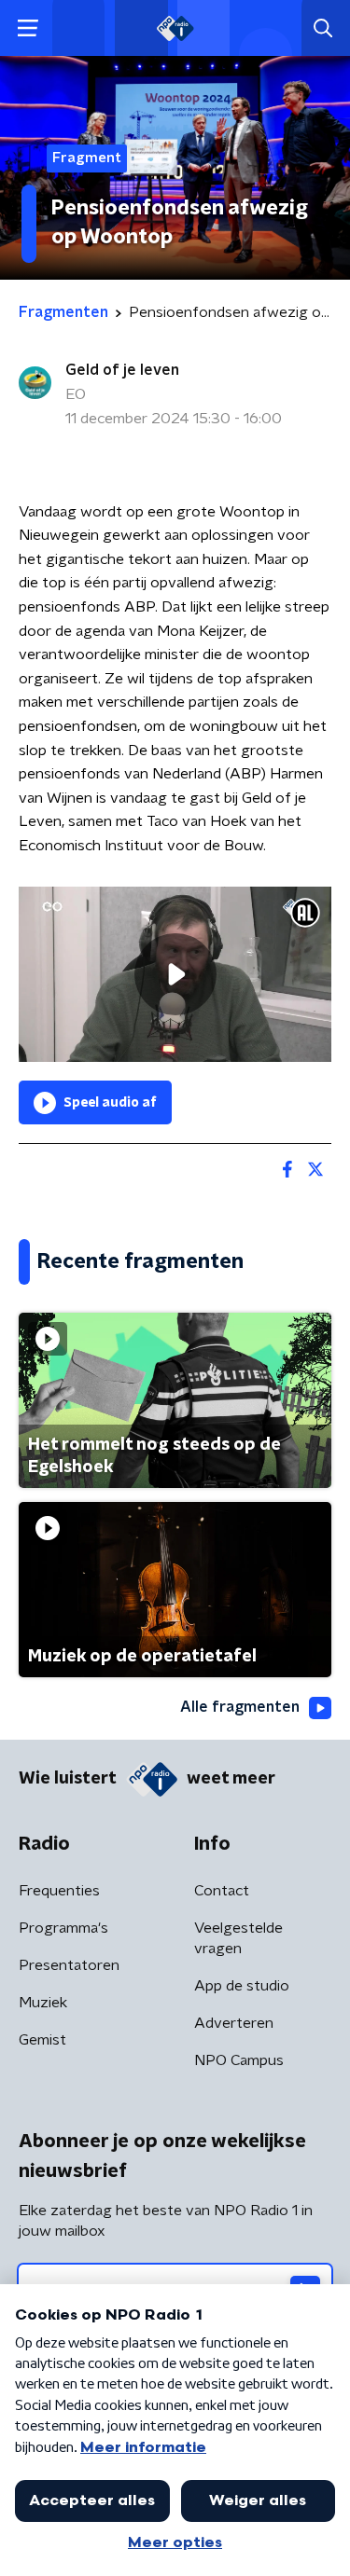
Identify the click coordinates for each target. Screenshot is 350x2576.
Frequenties (59, 1891)
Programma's (63, 1928)
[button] (28, 28)
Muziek (43, 2003)
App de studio (242, 1986)
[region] (175, 974)
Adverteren (234, 2023)
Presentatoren (69, 1965)
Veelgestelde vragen (238, 1938)
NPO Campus (239, 2060)
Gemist (42, 2040)
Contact (222, 1891)
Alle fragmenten (240, 1707)
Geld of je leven (122, 370)
